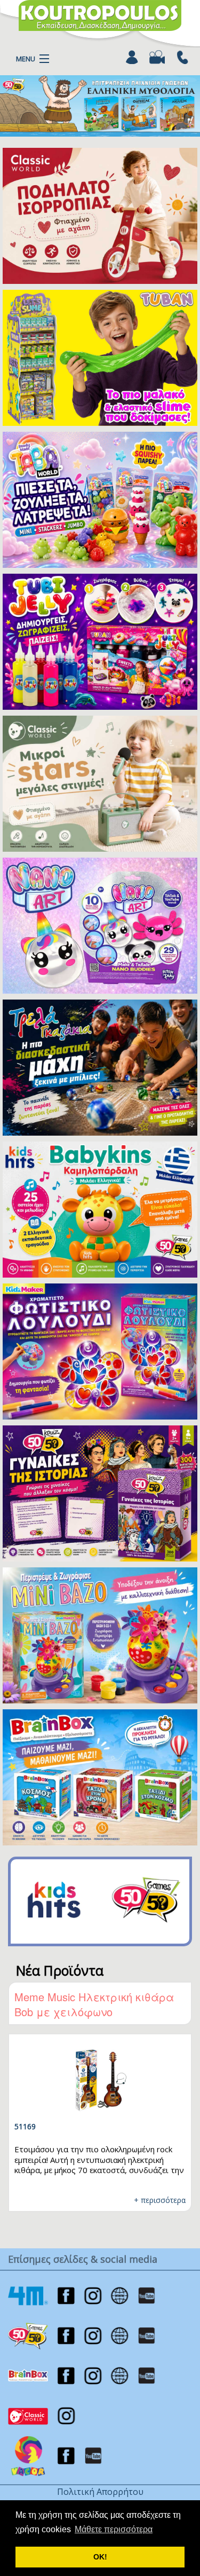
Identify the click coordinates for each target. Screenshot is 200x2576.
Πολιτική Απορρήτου (100, 2492)
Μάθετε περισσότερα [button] (114, 2529)
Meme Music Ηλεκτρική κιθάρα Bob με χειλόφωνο (94, 2004)
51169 (25, 2126)
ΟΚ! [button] (100, 2557)
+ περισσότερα (160, 2200)
